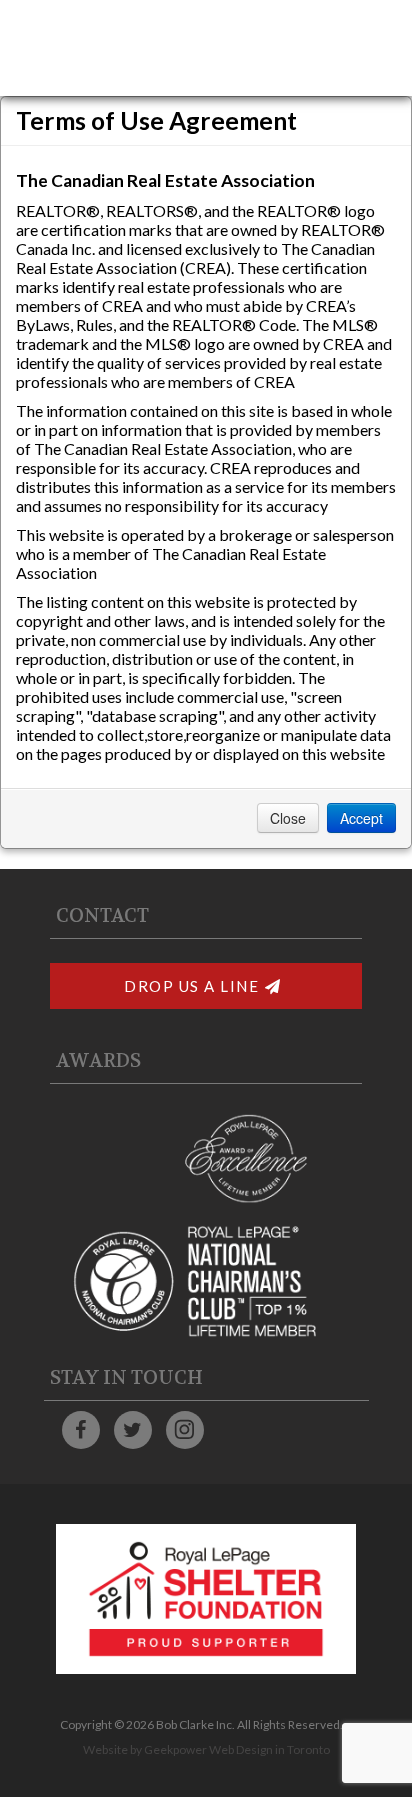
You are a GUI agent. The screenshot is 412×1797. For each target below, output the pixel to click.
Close (288, 818)
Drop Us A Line (191, 986)
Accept (361, 818)
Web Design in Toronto (269, 1749)
